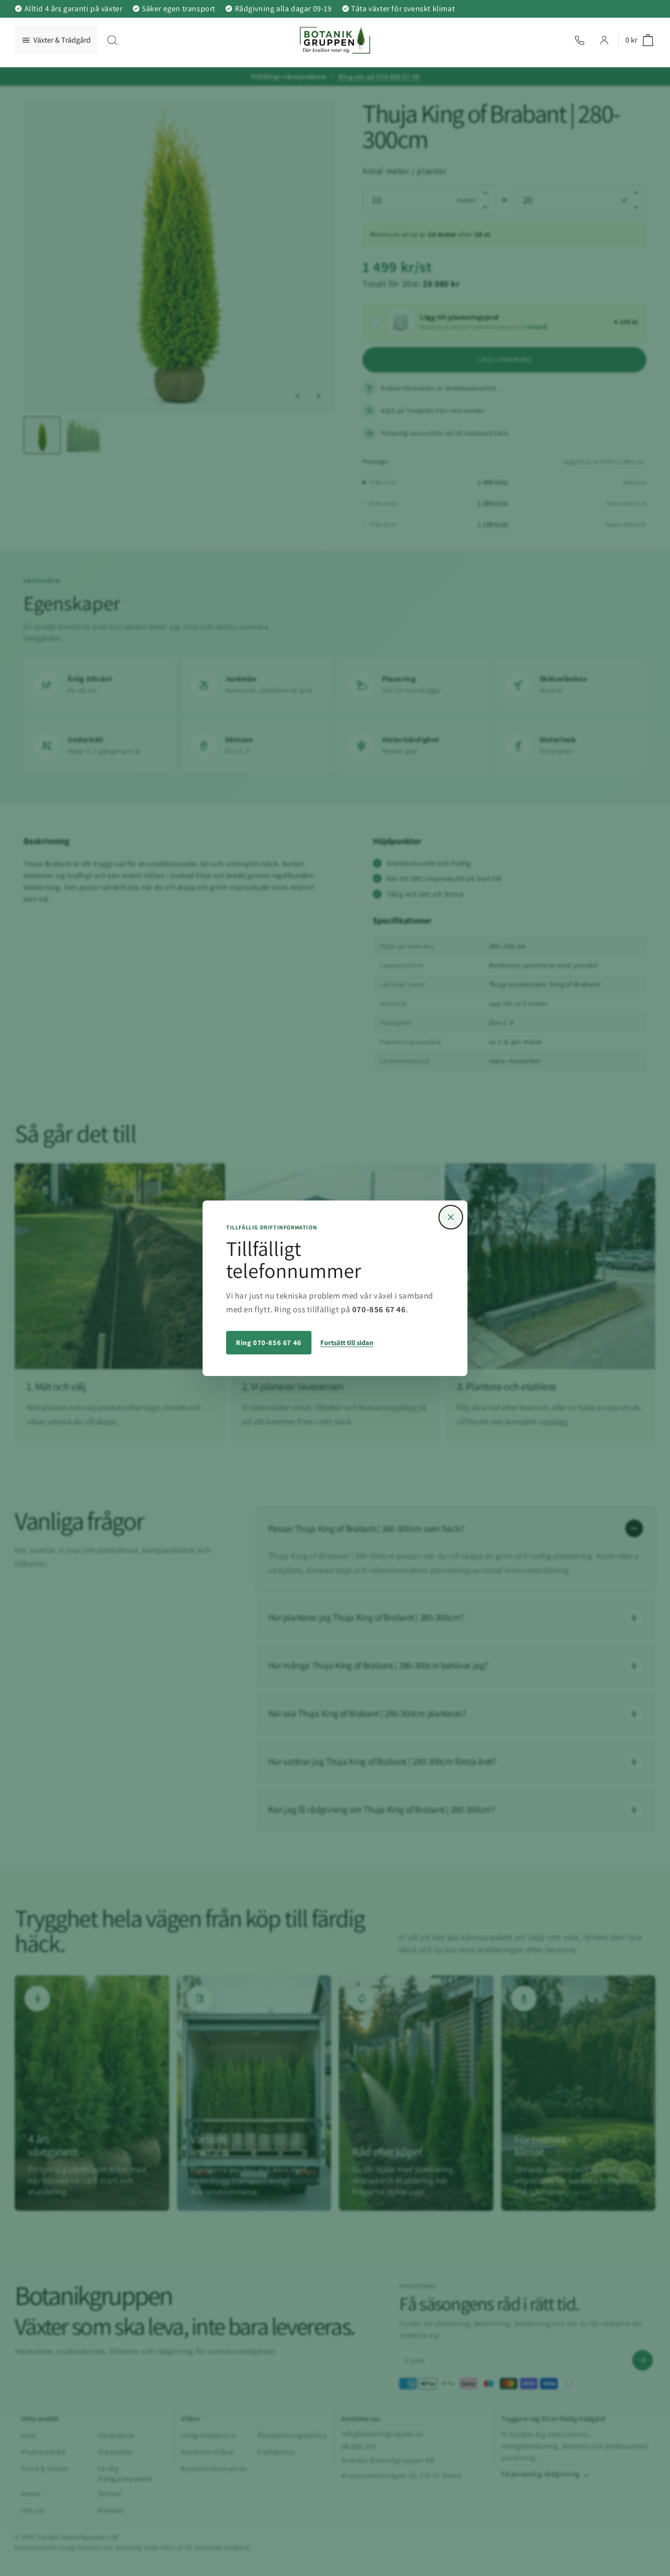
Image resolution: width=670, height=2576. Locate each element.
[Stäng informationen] (451, 1217)
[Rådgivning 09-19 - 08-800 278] (580, 40)
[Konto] (604, 40)
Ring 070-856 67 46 (269, 1342)
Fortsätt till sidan (347, 1342)
